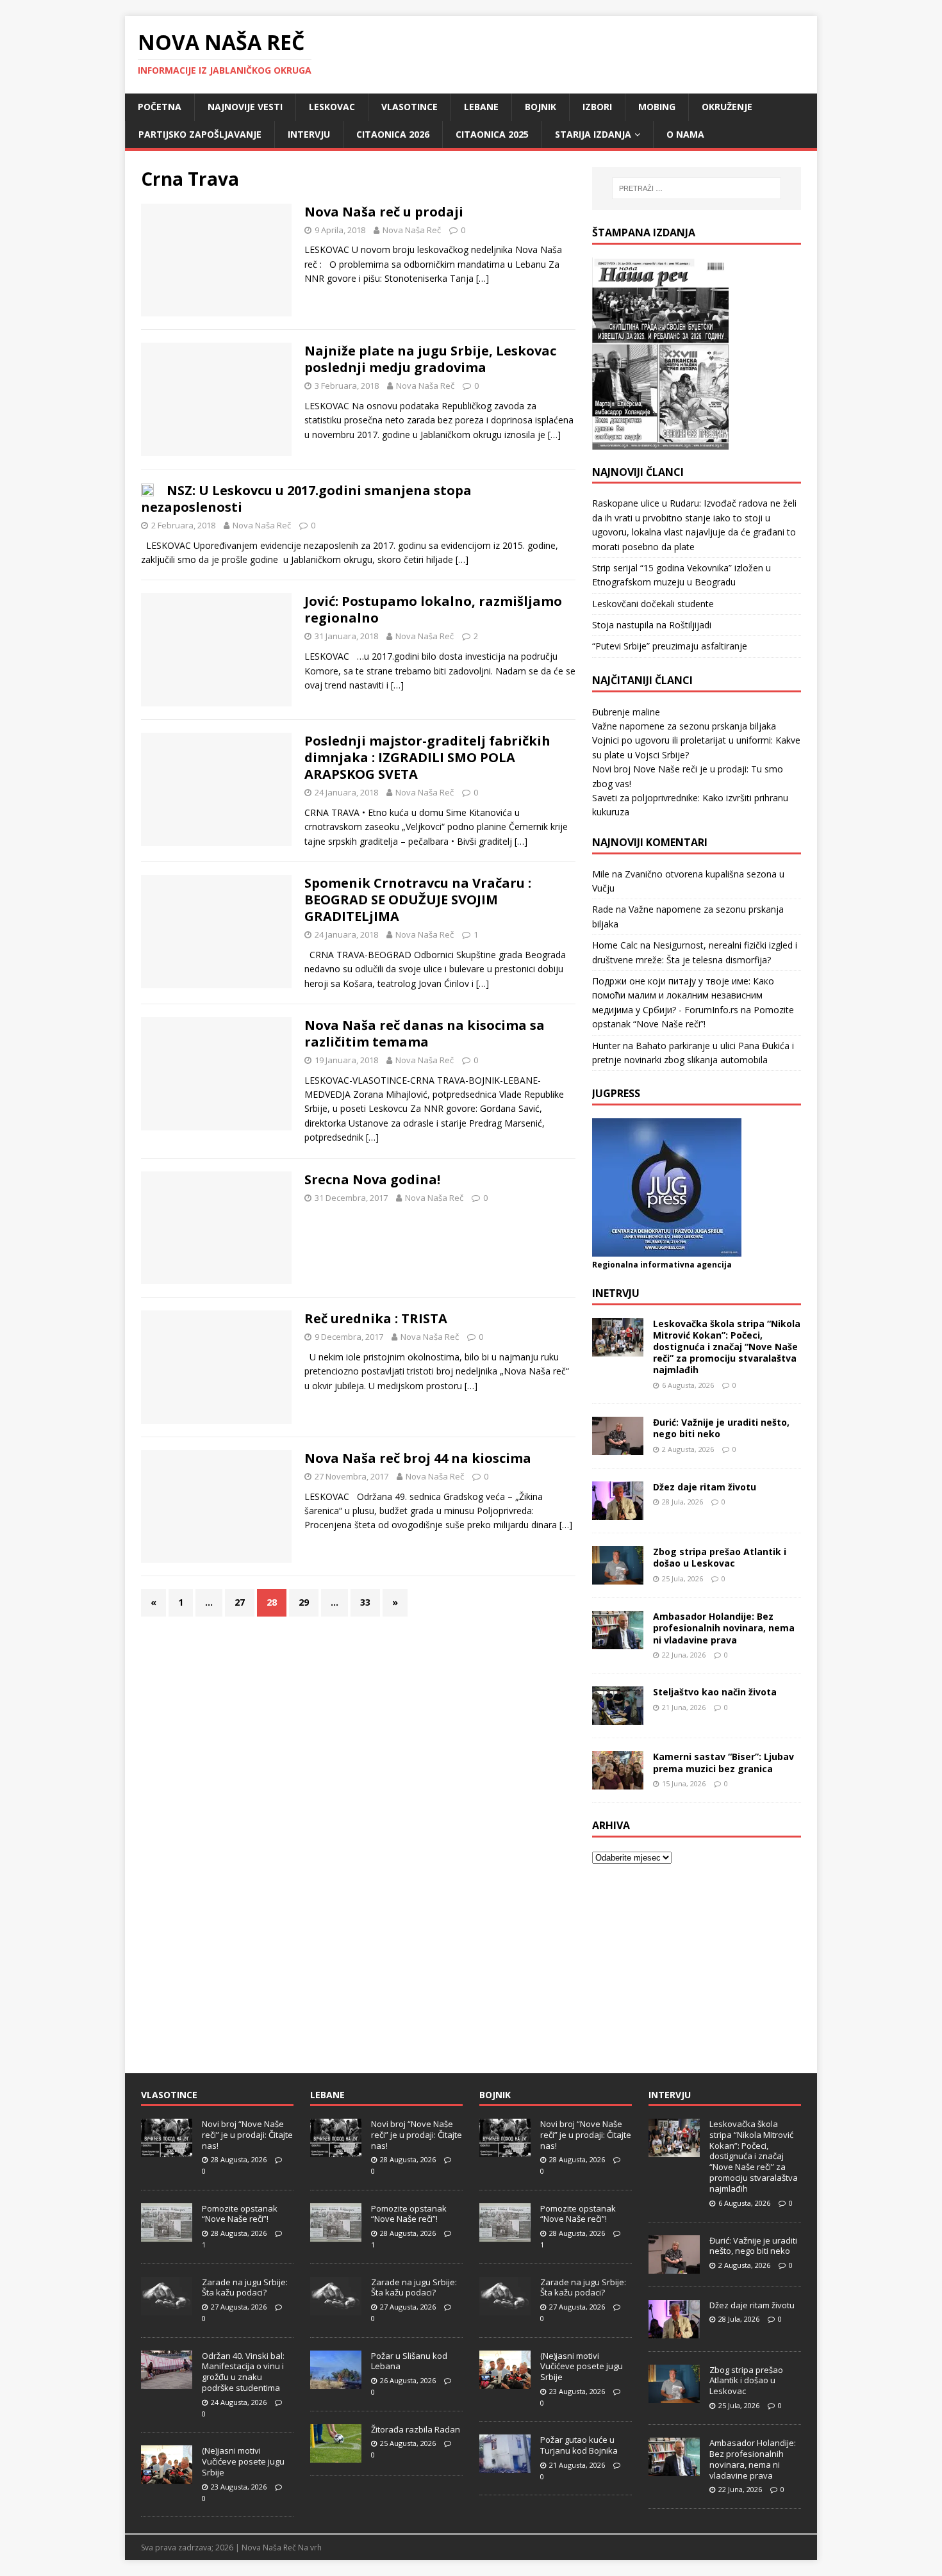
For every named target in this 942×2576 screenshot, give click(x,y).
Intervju (309, 134)
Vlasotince (409, 107)
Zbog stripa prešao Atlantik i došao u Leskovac (720, 1557)
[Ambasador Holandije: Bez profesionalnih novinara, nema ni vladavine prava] (618, 1642)
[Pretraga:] (697, 188)
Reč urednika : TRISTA (376, 1318)
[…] (483, 278)
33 (365, 1602)
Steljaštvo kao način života (715, 1692)
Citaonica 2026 (393, 134)
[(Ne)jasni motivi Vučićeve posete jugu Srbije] (167, 2477)
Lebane (481, 107)
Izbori (597, 107)
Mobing (657, 107)
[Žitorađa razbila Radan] (336, 2456)
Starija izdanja (593, 134)
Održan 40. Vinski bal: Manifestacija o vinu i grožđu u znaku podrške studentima (243, 2372)
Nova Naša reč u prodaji (384, 212)
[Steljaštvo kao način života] (618, 1717)
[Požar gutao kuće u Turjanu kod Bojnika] (505, 2466)
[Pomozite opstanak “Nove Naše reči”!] (167, 2235)
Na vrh (310, 2547)
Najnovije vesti (245, 107)
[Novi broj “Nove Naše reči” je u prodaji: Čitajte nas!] (167, 2150)
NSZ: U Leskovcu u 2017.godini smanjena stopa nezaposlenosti (306, 499)
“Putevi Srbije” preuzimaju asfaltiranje (670, 646)
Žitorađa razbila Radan (416, 2429)
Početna (160, 107)
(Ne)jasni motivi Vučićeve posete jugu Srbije (243, 2461)
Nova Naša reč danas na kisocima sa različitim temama (425, 1033)
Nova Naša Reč (412, 230)
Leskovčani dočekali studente (653, 604)
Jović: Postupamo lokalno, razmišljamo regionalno (433, 609)
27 (240, 1602)
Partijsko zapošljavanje (200, 134)
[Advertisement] (697, 1961)
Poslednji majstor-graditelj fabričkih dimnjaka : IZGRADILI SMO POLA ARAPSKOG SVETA (427, 757)
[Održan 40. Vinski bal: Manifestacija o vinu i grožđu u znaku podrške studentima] (167, 2382)
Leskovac (332, 107)
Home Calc (615, 945)
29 (304, 1602)
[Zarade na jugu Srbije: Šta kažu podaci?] (167, 2308)
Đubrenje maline (626, 712)
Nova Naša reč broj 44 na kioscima (418, 1458)
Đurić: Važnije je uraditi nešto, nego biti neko (721, 1428)
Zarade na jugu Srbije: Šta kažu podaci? (245, 2287)
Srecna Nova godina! (372, 1179)
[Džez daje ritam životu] (618, 1512)
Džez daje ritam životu (705, 1487)
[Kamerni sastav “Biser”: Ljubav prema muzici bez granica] (618, 1782)
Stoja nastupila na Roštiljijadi (652, 625)
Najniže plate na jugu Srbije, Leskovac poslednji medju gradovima (430, 359)
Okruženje (727, 107)
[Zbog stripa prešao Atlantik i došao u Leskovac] (618, 1577)
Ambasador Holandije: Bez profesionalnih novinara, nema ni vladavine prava (724, 1628)
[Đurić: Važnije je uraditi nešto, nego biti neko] (618, 1448)
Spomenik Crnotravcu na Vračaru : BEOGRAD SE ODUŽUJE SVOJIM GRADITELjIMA (418, 900)
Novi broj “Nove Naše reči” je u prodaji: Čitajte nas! (247, 2135)
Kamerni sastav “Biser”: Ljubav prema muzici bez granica (723, 1762)
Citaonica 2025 (492, 134)
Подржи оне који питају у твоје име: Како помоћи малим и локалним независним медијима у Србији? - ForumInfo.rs (683, 995)
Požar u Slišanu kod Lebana (409, 2361)
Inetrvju (616, 1293)
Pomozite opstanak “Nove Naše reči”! (240, 2214)
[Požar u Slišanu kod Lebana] (336, 2382)
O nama (685, 134)
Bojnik (541, 107)
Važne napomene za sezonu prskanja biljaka (684, 726)
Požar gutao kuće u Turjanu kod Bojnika (579, 2445)
